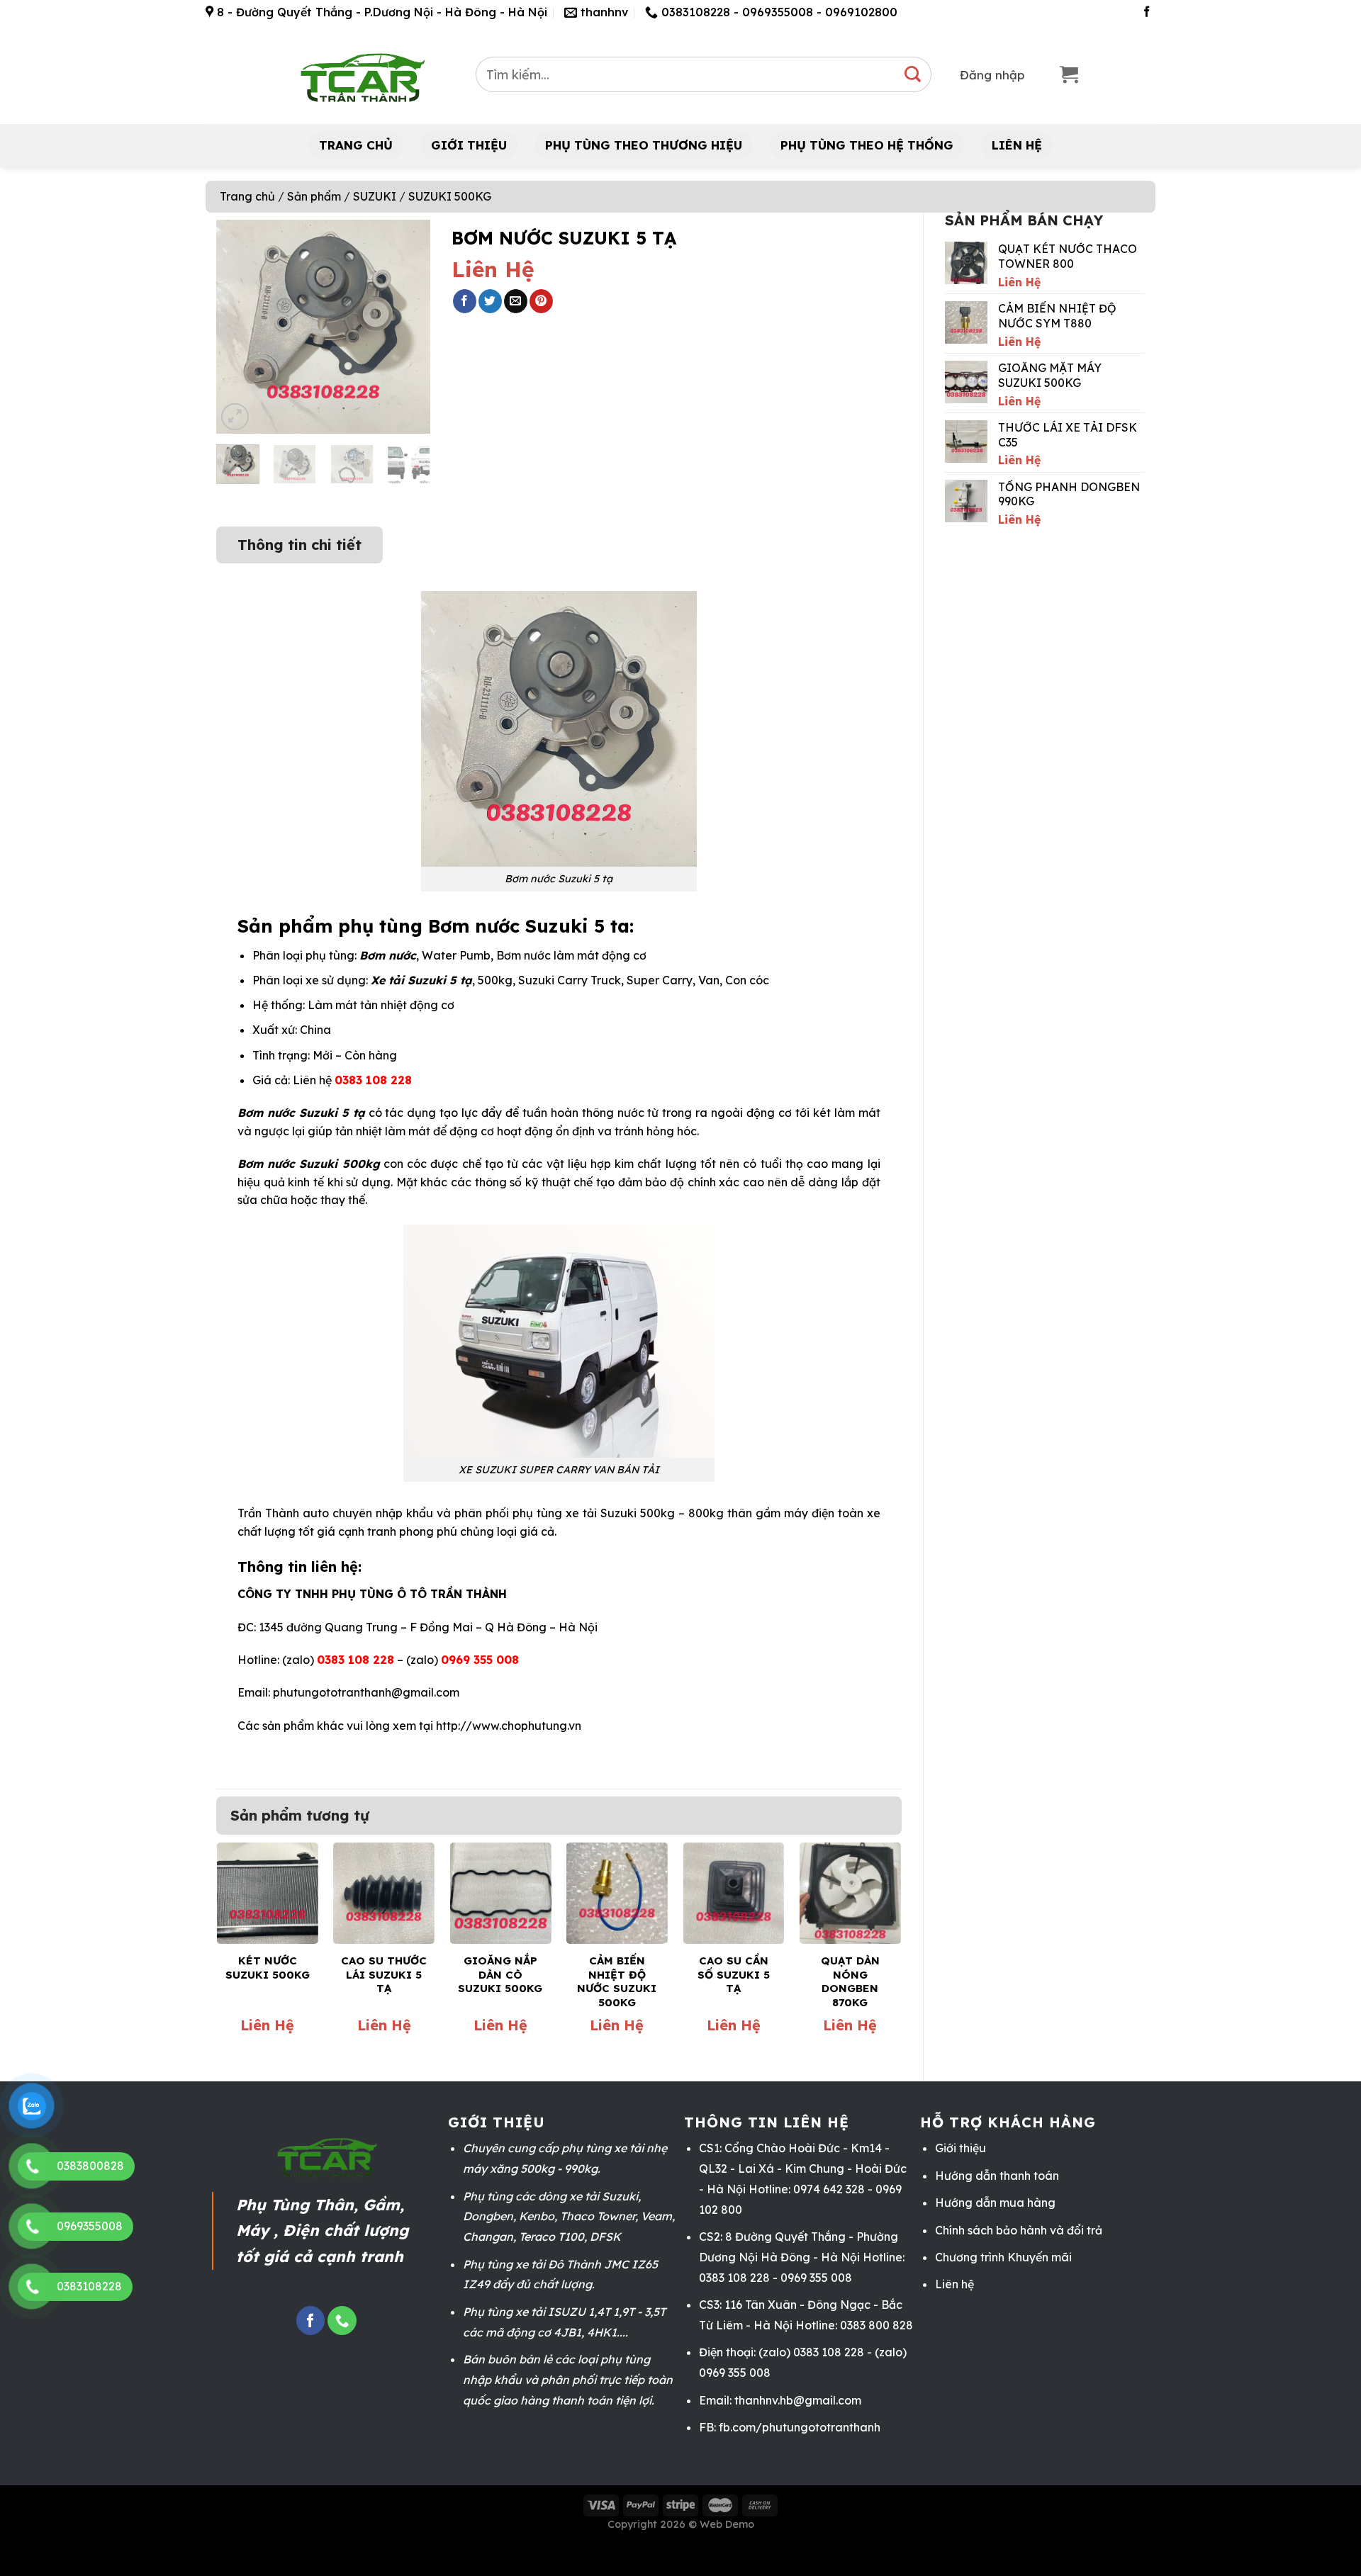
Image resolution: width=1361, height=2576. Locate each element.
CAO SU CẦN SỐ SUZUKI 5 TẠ (734, 1974)
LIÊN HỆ (1017, 145)
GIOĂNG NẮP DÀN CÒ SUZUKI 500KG (500, 1974)
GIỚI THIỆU (469, 145)
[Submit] (914, 74)
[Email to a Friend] (516, 301)
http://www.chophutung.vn (509, 1726)
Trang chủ (247, 196)
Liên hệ (954, 2284)
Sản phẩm (314, 196)
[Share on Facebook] (465, 301)
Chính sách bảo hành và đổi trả (1019, 2230)
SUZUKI (375, 196)
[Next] (408, 327)
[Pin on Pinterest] (541, 301)
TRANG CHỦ (356, 145)
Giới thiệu (960, 2148)
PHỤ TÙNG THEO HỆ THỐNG (867, 145)
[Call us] (342, 2321)
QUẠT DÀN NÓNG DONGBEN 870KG (850, 1981)
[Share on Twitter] (490, 301)
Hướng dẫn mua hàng (995, 2203)
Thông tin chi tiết (299, 545)
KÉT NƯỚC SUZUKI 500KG (268, 1968)
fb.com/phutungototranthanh (800, 2427)
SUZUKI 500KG (450, 196)
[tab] (299, 538)
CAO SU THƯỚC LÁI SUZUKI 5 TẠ (384, 1974)
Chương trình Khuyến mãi (1003, 2257)
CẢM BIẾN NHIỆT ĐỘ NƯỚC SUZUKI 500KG (617, 1981)
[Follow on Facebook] (1147, 12)
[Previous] (238, 327)
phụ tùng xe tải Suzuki (575, 1513)
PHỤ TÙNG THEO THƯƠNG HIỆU (644, 145)
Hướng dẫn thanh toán (997, 2176)
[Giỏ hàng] (1069, 75)
